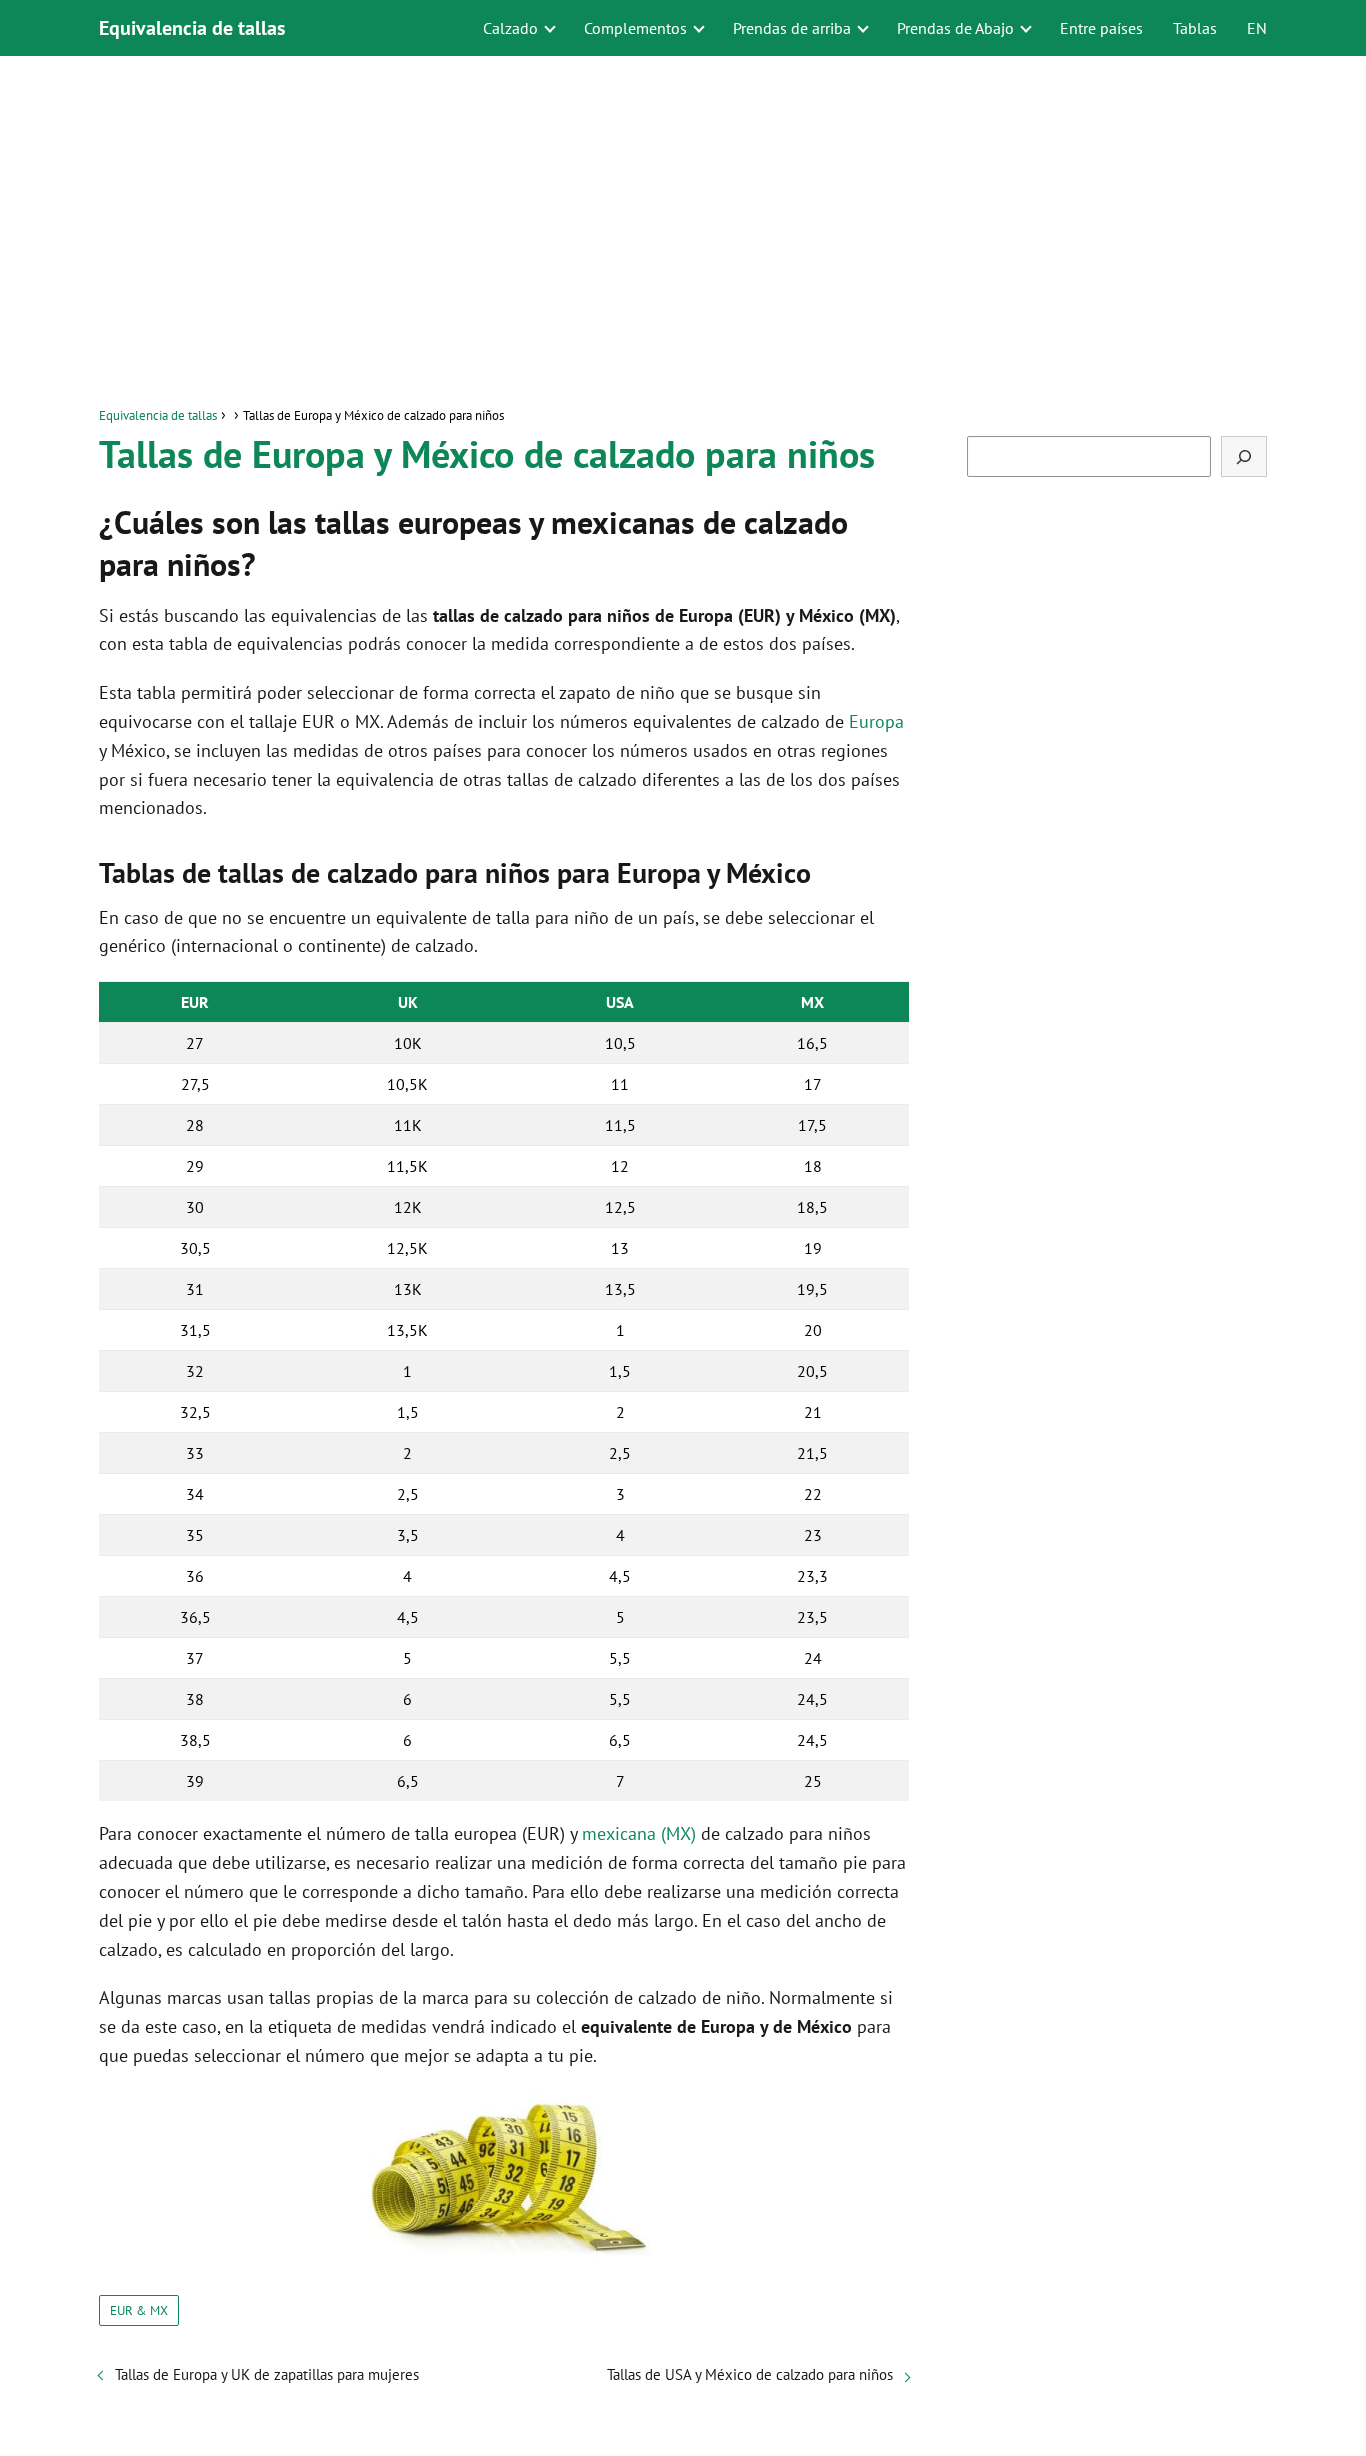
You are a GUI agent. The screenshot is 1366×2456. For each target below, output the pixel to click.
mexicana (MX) (639, 1833)
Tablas (1195, 28)
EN (1257, 28)
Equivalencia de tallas (192, 28)
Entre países (1101, 28)
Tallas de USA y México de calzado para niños (750, 2374)
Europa (876, 721)
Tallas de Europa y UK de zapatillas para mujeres (267, 2374)
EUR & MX (139, 2310)
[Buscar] (1244, 456)
